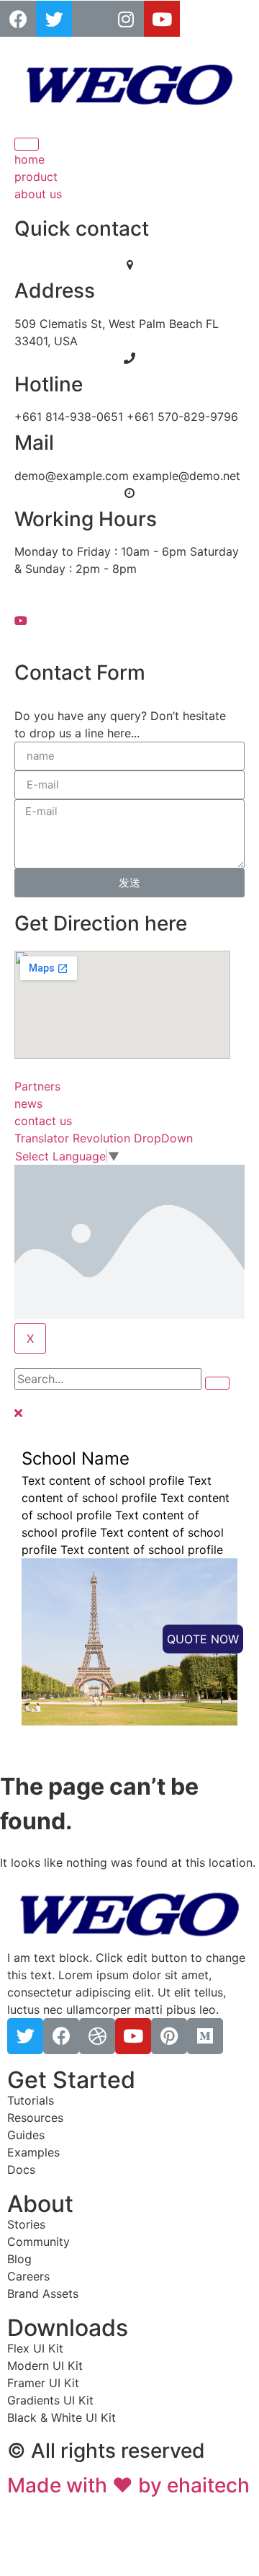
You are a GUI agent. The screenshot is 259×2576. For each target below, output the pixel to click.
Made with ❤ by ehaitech (128, 2485)
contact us (43, 1121)
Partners (37, 1086)
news (28, 1103)
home (29, 159)
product (36, 177)
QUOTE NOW (203, 1639)
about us (38, 194)
